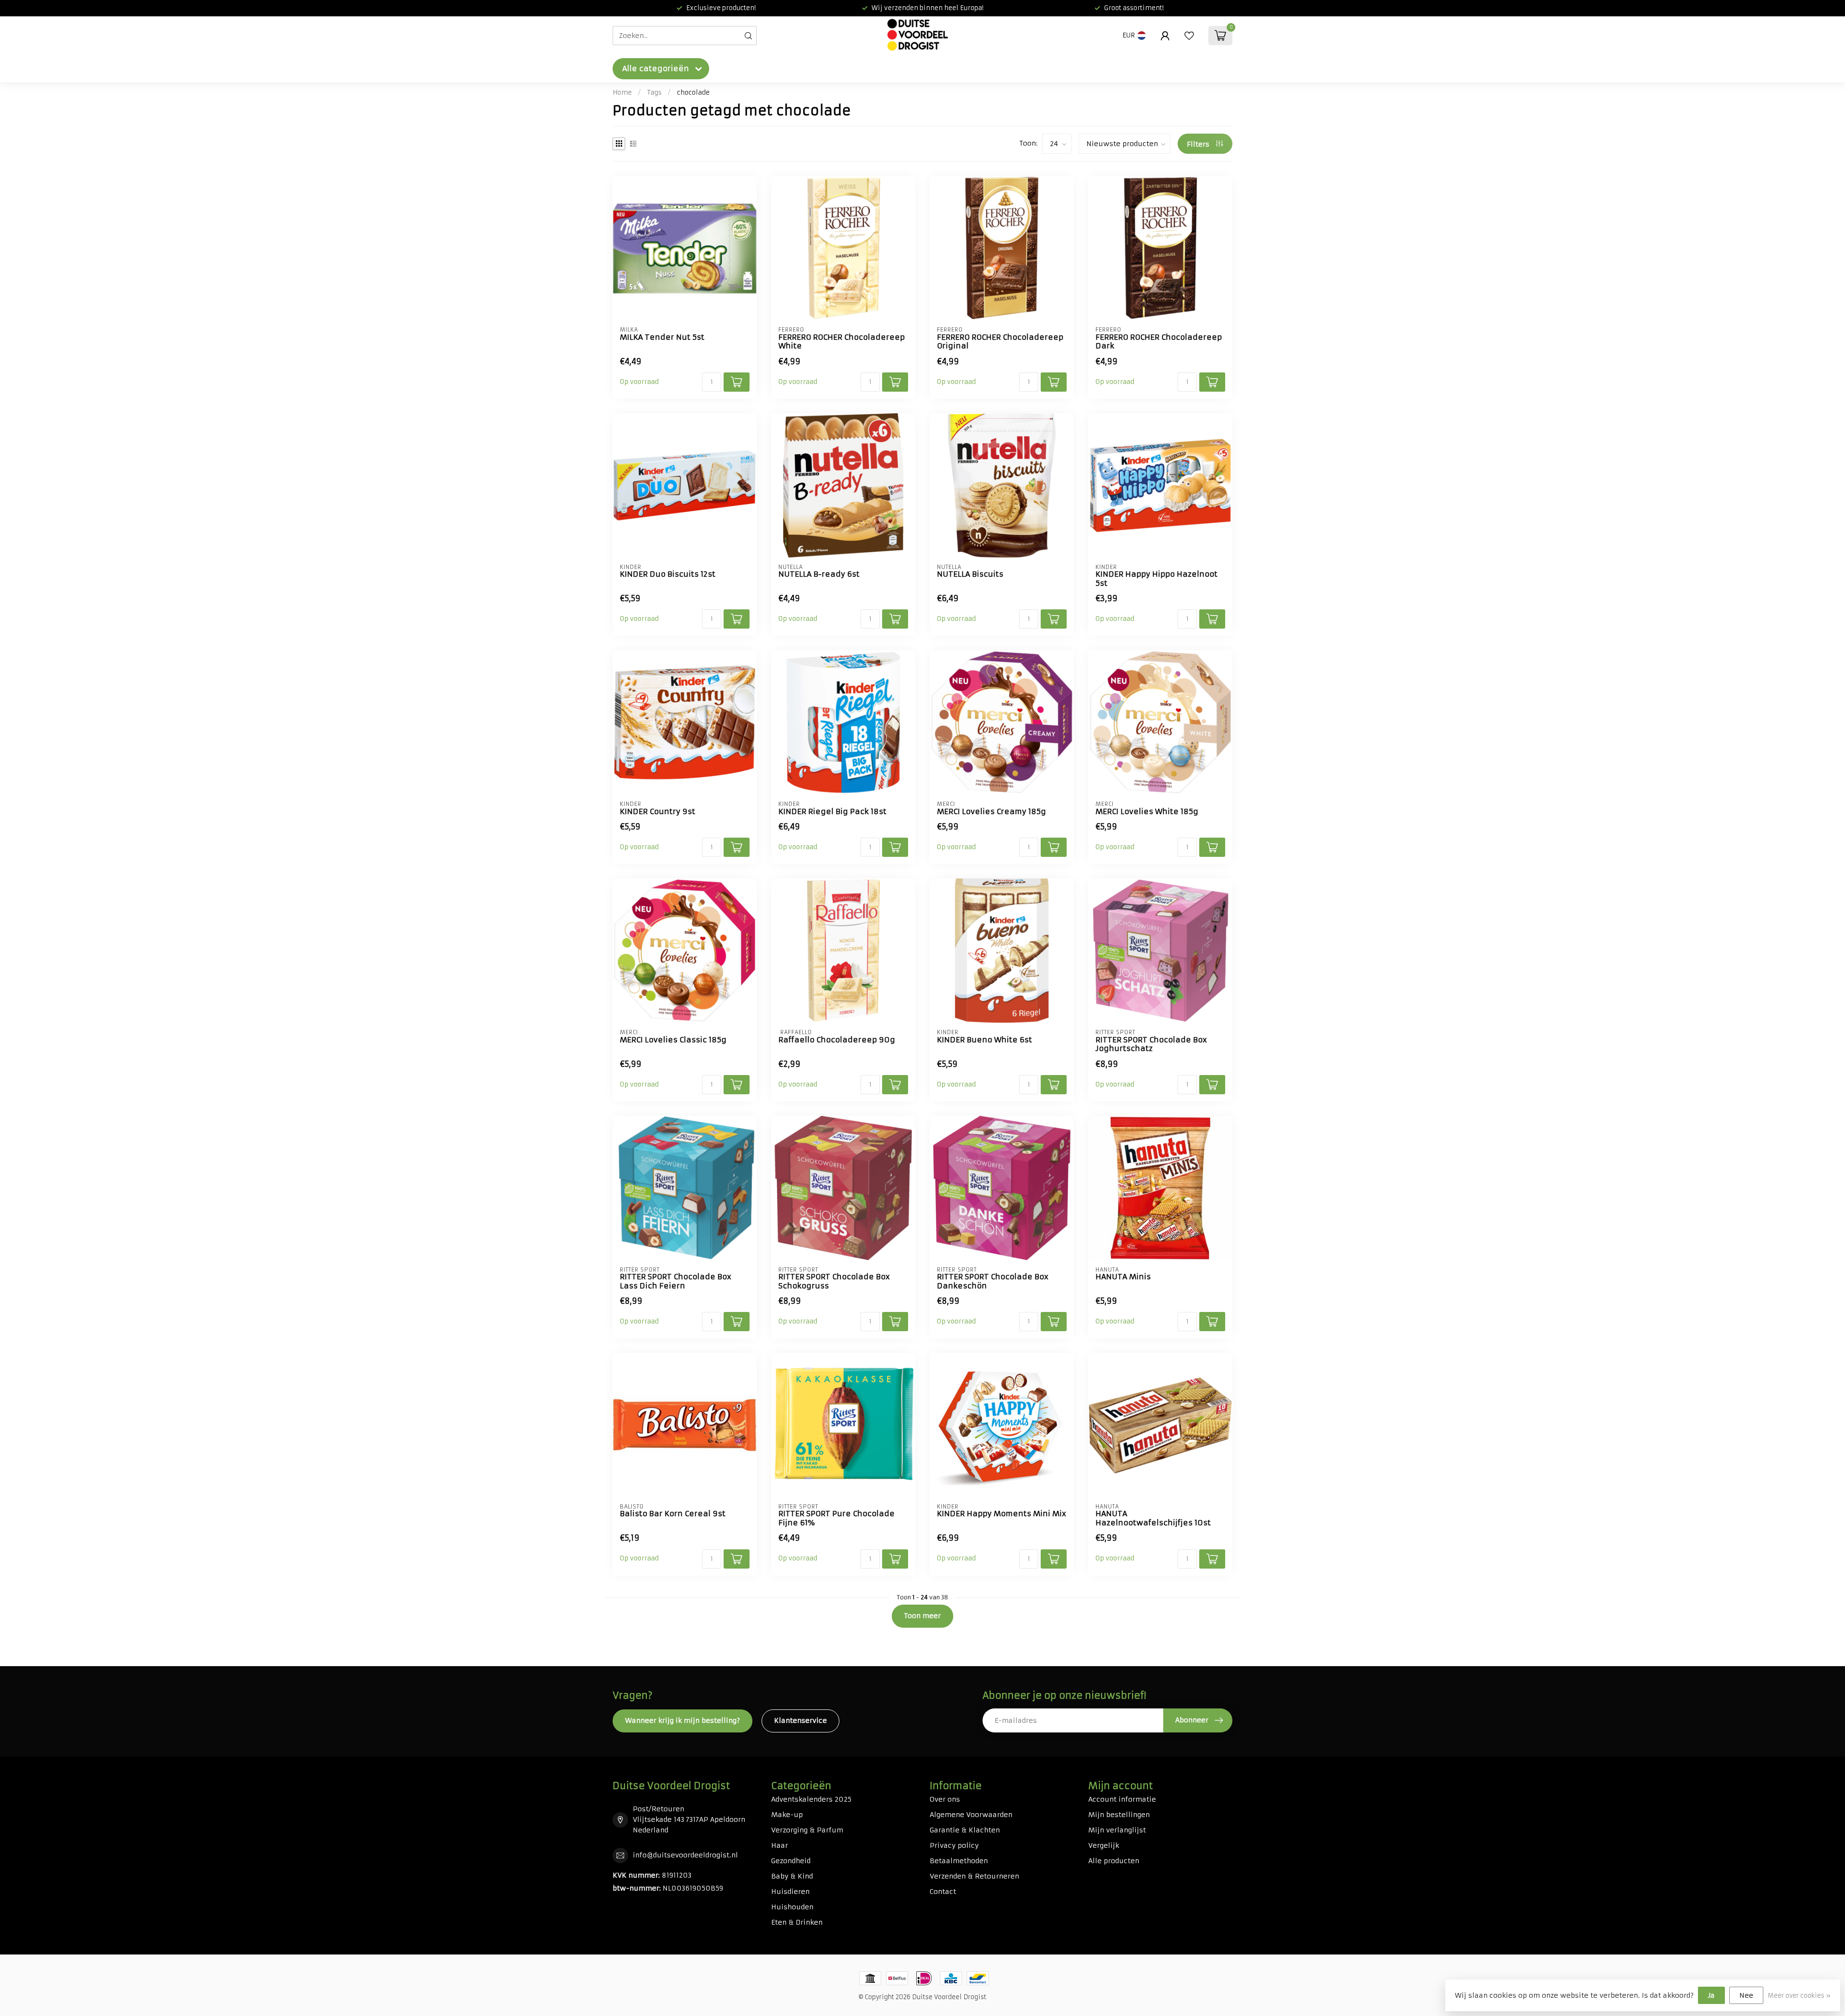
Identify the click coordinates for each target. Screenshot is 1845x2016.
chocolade (693, 93)
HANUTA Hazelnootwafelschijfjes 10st (1153, 1518)
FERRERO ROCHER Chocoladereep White (842, 342)
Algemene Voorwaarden (971, 1815)
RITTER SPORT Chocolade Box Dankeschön (993, 1281)
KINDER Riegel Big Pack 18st (832, 812)
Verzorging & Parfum (807, 1830)
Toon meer (922, 1616)
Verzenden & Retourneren (974, 1876)
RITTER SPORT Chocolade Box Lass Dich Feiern (676, 1281)
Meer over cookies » (1799, 1996)
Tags (654, 93)
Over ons (945, 1799)
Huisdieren (790, 1892)
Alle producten (1114, 1861)
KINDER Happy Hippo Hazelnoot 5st (1156, 579)
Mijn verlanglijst (1117, 1830)
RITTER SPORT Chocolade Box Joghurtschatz (1151, 1044)
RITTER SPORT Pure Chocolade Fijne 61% (836, 1518)
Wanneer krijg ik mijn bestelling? (683, 1720)
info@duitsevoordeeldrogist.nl (685, 1855)
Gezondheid (791, 1861)
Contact (943, 1892)
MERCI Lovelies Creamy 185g (991, 812)
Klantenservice (800, 1720)
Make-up (787, 1815)
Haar (780, 1845)
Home (622, 93)
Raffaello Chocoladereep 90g (837, 1040)
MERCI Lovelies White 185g (1147, 812)
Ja (1711, 1995)
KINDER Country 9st (658, 812)
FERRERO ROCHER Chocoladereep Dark (1159, 342)
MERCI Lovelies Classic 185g (673, 1040)
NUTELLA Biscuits (970, 574)
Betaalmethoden (959, 1861)
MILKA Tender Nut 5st (662, 337)
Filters (1199, 144)
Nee (1746, 1995)
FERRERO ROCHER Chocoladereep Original (1000, 342)
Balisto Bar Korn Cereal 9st (673, 1514)
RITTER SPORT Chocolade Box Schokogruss (834, 1281)
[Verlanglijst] (1189, 36)
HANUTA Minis (1123, 1277)
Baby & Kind (792, 1876)
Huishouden (792, 1907)
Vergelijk (1104, 1845)
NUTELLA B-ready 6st (819, 574)
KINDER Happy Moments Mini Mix (1002, 1514)
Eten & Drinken (797, 1922)
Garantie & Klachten (965, 1830)
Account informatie (1122, 1799)
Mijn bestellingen (1119, 1815)
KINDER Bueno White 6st (984, 1040)
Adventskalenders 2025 (811, 1799)
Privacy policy (954, 1845)
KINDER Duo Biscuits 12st (668, 574)
